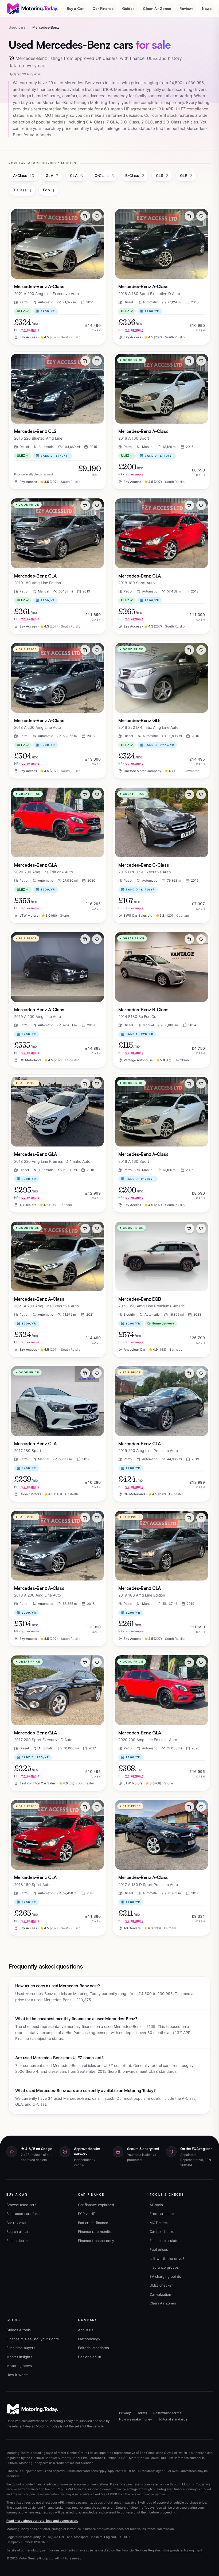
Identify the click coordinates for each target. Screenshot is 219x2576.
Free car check (162, 2214)
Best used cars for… (23, 2214)
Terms (142, 2413)
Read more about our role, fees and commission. (42, 2521)
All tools (156, 2205)
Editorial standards (93, 2348)
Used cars (17, 27)
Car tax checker (163, 2232)
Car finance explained (96, 2205)
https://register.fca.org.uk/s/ (182, 2550)
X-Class (22, 190)
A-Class (24, 176)
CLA (76, 176)
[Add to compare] (85, 216)
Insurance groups (164, 2267)
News (207, 8)
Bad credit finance (93, 2223)
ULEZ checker (161, 2285)
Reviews (187, 8)
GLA (52, 176)
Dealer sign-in (90, 2357)
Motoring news (19, 2366)
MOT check (159, 2223)
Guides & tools (19, 2330)
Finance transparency (96, 2241)
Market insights (19, 2357)
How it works (17, 2375)
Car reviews (16, 2223)
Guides (128, 8)
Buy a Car (75, 8)
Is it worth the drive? (167, 2259)
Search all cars (18, 2232)
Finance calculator (165, 2241)
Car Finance (103, 8)
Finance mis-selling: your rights (33, 2339)
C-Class (104, 176)
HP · (27, 330)
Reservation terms (167, 2413)
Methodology (89, 2339)
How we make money (136, 2419)
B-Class (135, 176)
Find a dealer (17, 2241)
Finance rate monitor (95, 2232)
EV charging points (165, 2276)
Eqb (49, 190)
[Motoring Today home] (33, 9)
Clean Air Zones (157, 8)
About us (86, 2330)
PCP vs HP (87, 2214)
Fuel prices (159, 2249)
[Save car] (97, 216)
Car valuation (160, 2294)
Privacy (125, 2413)
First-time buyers (21, 2348)
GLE (186, 176)
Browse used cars (21, 2205)
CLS (162, 176)
